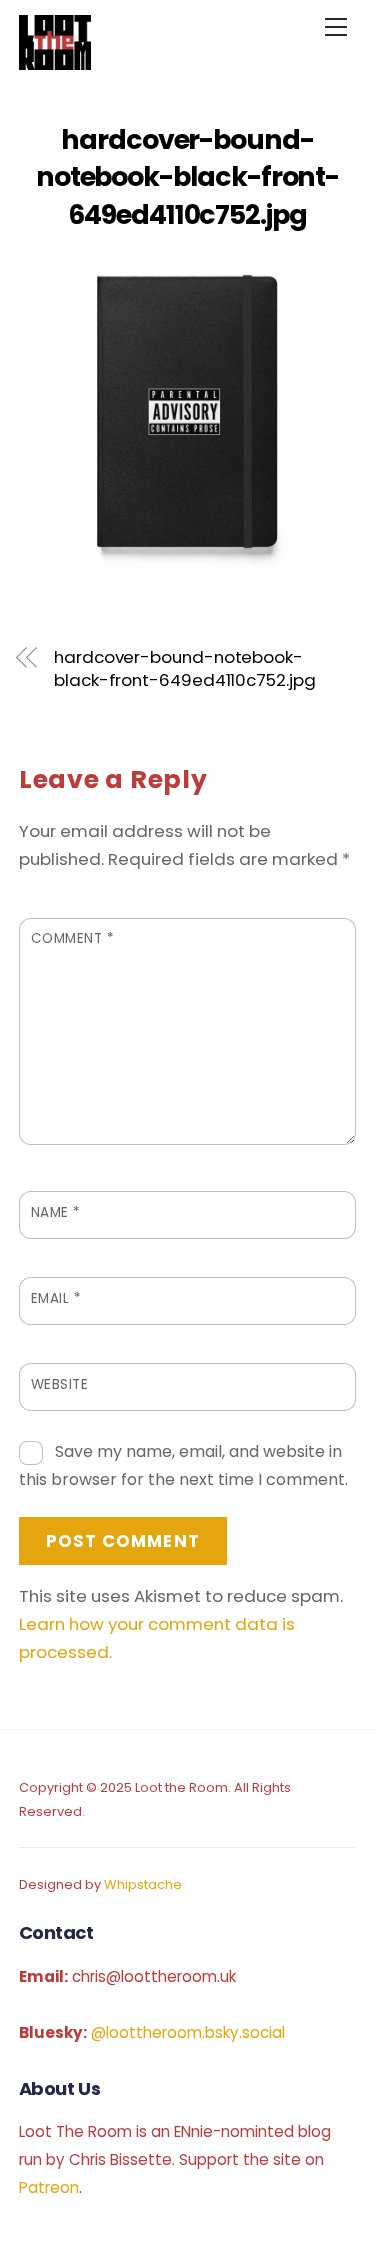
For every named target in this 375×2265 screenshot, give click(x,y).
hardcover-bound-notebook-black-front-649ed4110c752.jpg (187, 177)
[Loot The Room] (55, 61)
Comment (73, 938)
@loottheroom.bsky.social (188, 2032)
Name (56, 1212)
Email (56, 1298)
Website (60, 1384)
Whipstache (143, 1884)
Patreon (49, 2187)
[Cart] (286, 27)
